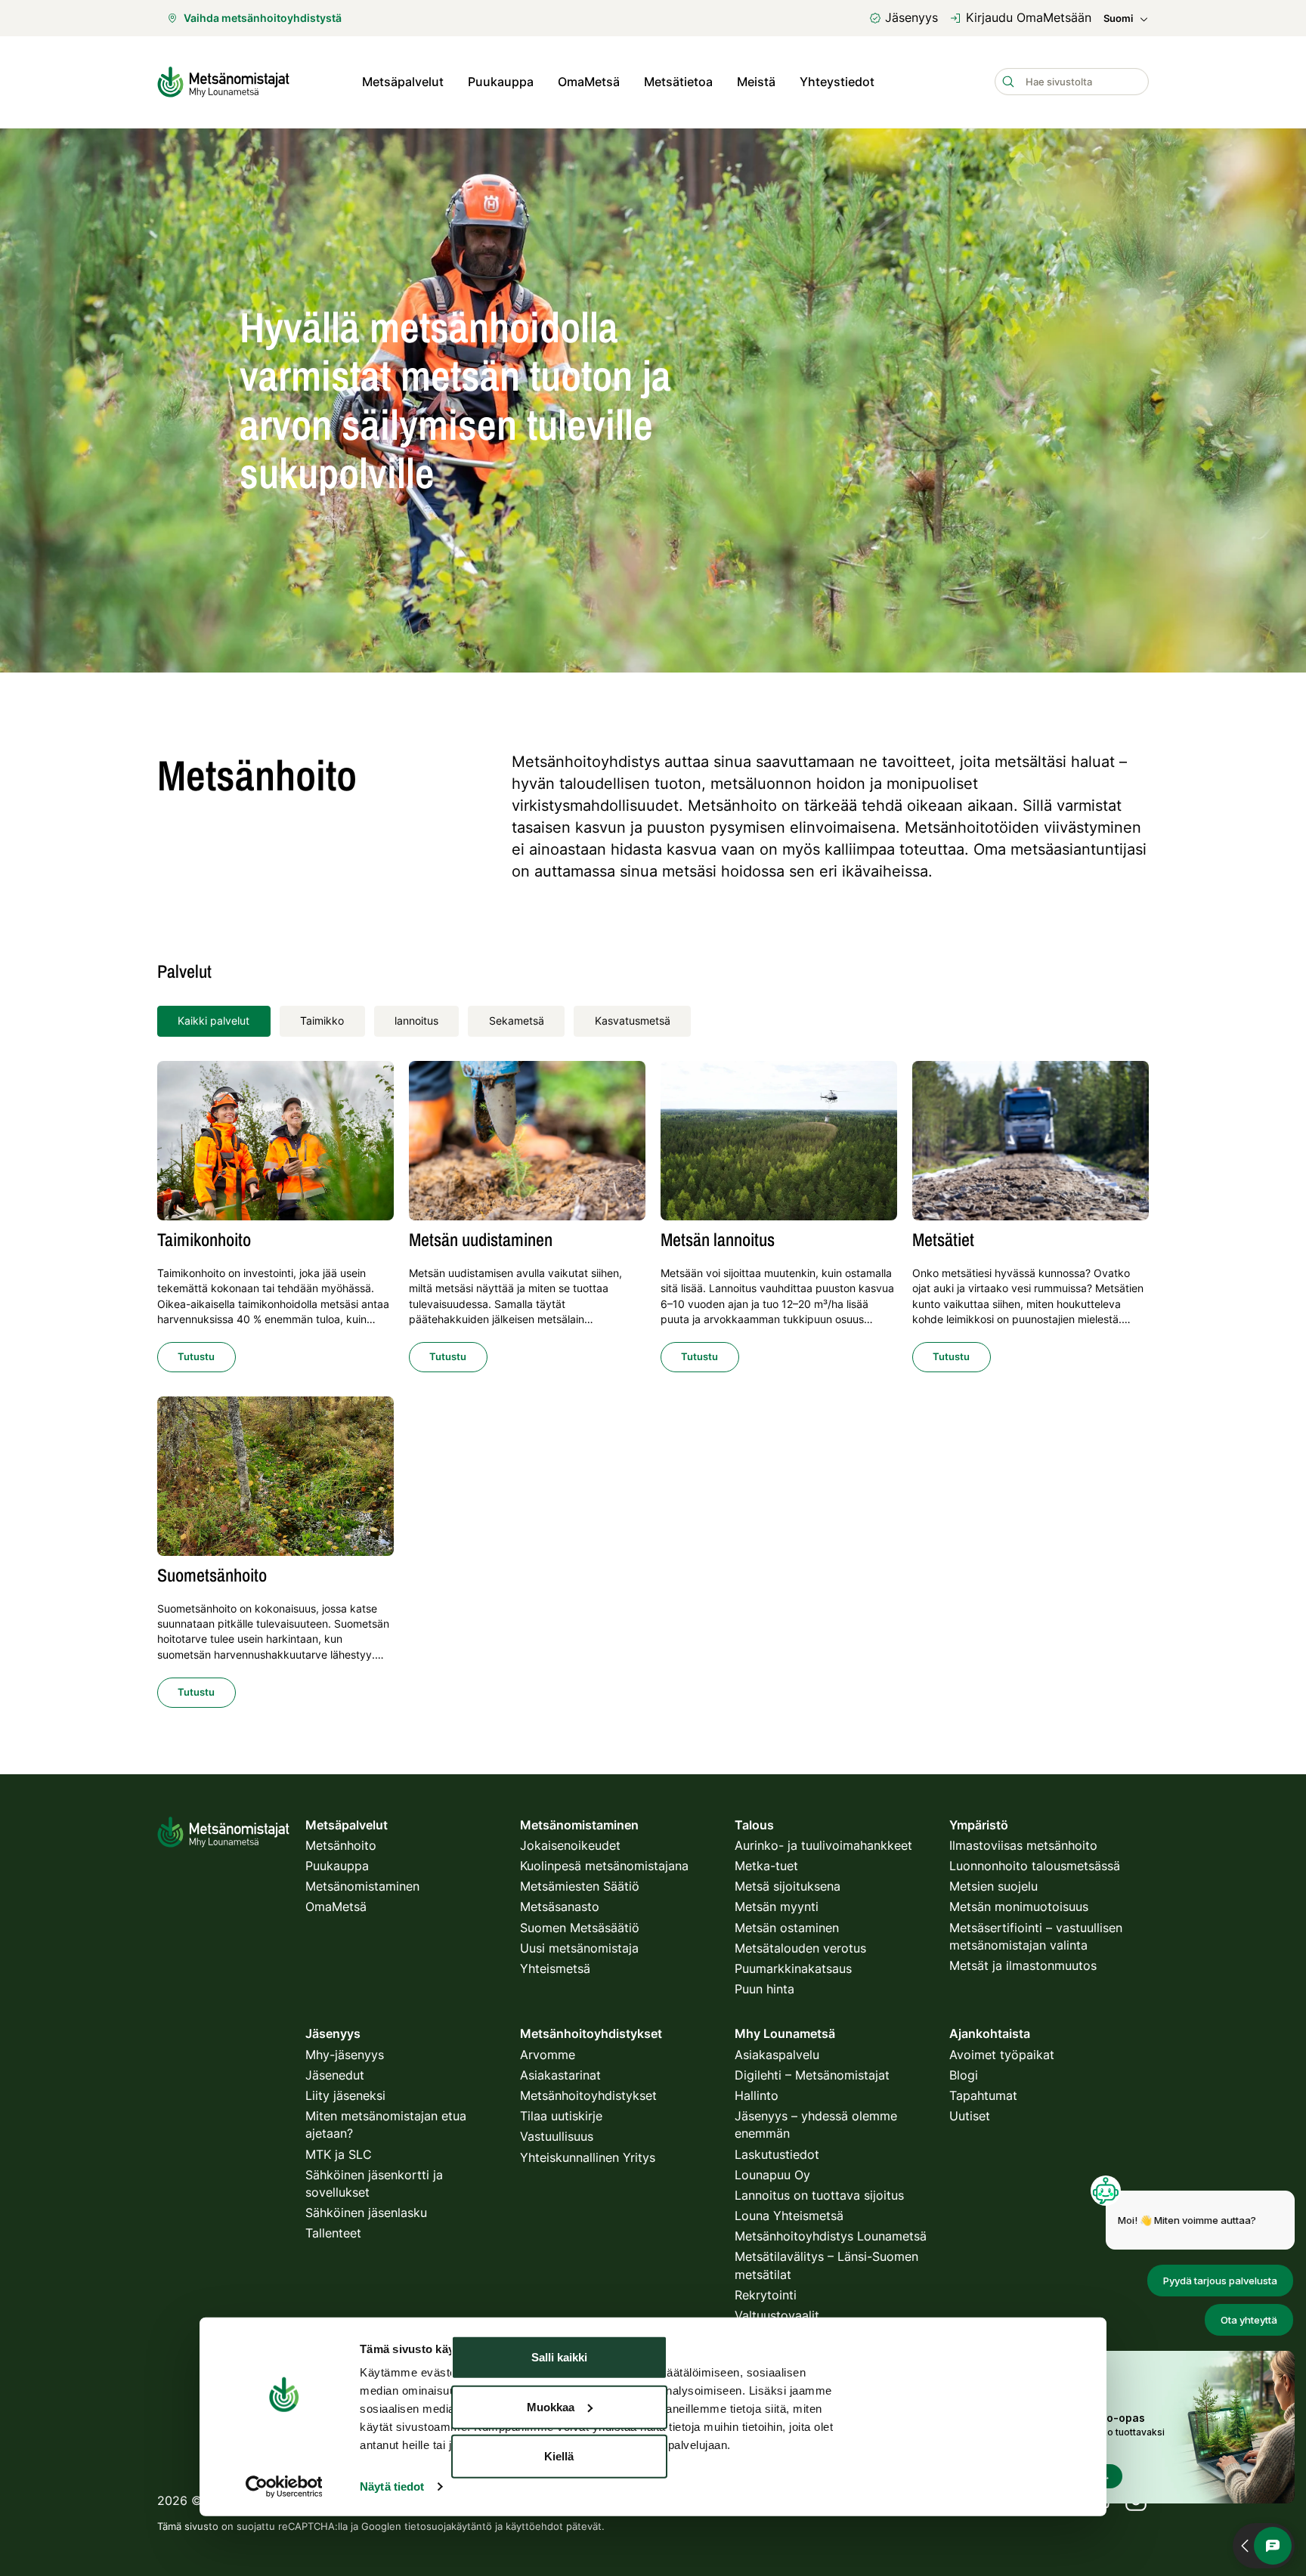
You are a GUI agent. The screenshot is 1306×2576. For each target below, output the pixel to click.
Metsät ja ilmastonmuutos (1023, 1965)
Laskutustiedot (777, 2154)
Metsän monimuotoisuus (1019, 1906)
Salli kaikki (559, 2357)
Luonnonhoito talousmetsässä (1035, 1866)
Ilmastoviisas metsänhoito (1023, 1845)
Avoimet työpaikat (1002, 2055)
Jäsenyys (911, 17)
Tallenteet (333, 2233)
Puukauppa (501, 82)
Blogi (964, 2075)
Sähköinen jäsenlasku (366, 2213)
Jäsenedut (335, 2075)
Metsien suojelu (993, 1886)
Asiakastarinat (560, 2075)
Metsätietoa (678, 82)
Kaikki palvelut (214, 1021)
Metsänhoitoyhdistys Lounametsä (831, 2236)
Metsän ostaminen (787, 1928)
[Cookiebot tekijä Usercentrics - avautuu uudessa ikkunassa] (284, 2487)
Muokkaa (551, 2406)
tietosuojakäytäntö (448, 2526)
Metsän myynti (777, 1906)
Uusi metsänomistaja (579, 1948)
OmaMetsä (589, 82)
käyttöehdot (534, 2526)
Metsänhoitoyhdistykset (588, 2095)
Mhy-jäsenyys (345, 2055)
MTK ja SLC (339, 2154)
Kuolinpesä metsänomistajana (604, 1866)
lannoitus (416, 1021)
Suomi (1118, 19)
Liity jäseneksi (345, 2095)
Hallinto (757, 2095)
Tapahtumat (983, 2095)
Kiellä (559, 2456)
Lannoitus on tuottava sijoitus (819, 2195)
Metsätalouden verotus (800, 1948)
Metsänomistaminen (362, 1886)
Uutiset (970, 2116)
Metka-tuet (766, 1866)
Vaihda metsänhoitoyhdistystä (263, 18)
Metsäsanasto (560, 1906)
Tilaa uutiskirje (561, 2116)
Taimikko (322, 1021)
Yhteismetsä (555, 1968)
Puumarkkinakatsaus (793, 1968)
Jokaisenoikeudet (570, 1845)
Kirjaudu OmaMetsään (1029, 17)
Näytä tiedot (392, 2486)
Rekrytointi (766, 2295)
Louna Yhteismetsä (789, 2216)
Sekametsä (517, 1021)
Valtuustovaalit (777, 2315)
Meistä (756, 82)
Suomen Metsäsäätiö (580, 1928)
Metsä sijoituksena (788, 1886)
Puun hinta (764, 1989)
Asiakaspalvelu (777, 2055)
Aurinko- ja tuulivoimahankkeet (823, 1845)
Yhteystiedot (837, 82)
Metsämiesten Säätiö (580, 1886)
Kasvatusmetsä (633, 1021)
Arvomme (548, 2055)
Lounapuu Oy (772, 2175)
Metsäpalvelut (403, 82)
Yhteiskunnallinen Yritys (588, 2157)
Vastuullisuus (557, 2136)
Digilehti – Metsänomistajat (812, 2075)
